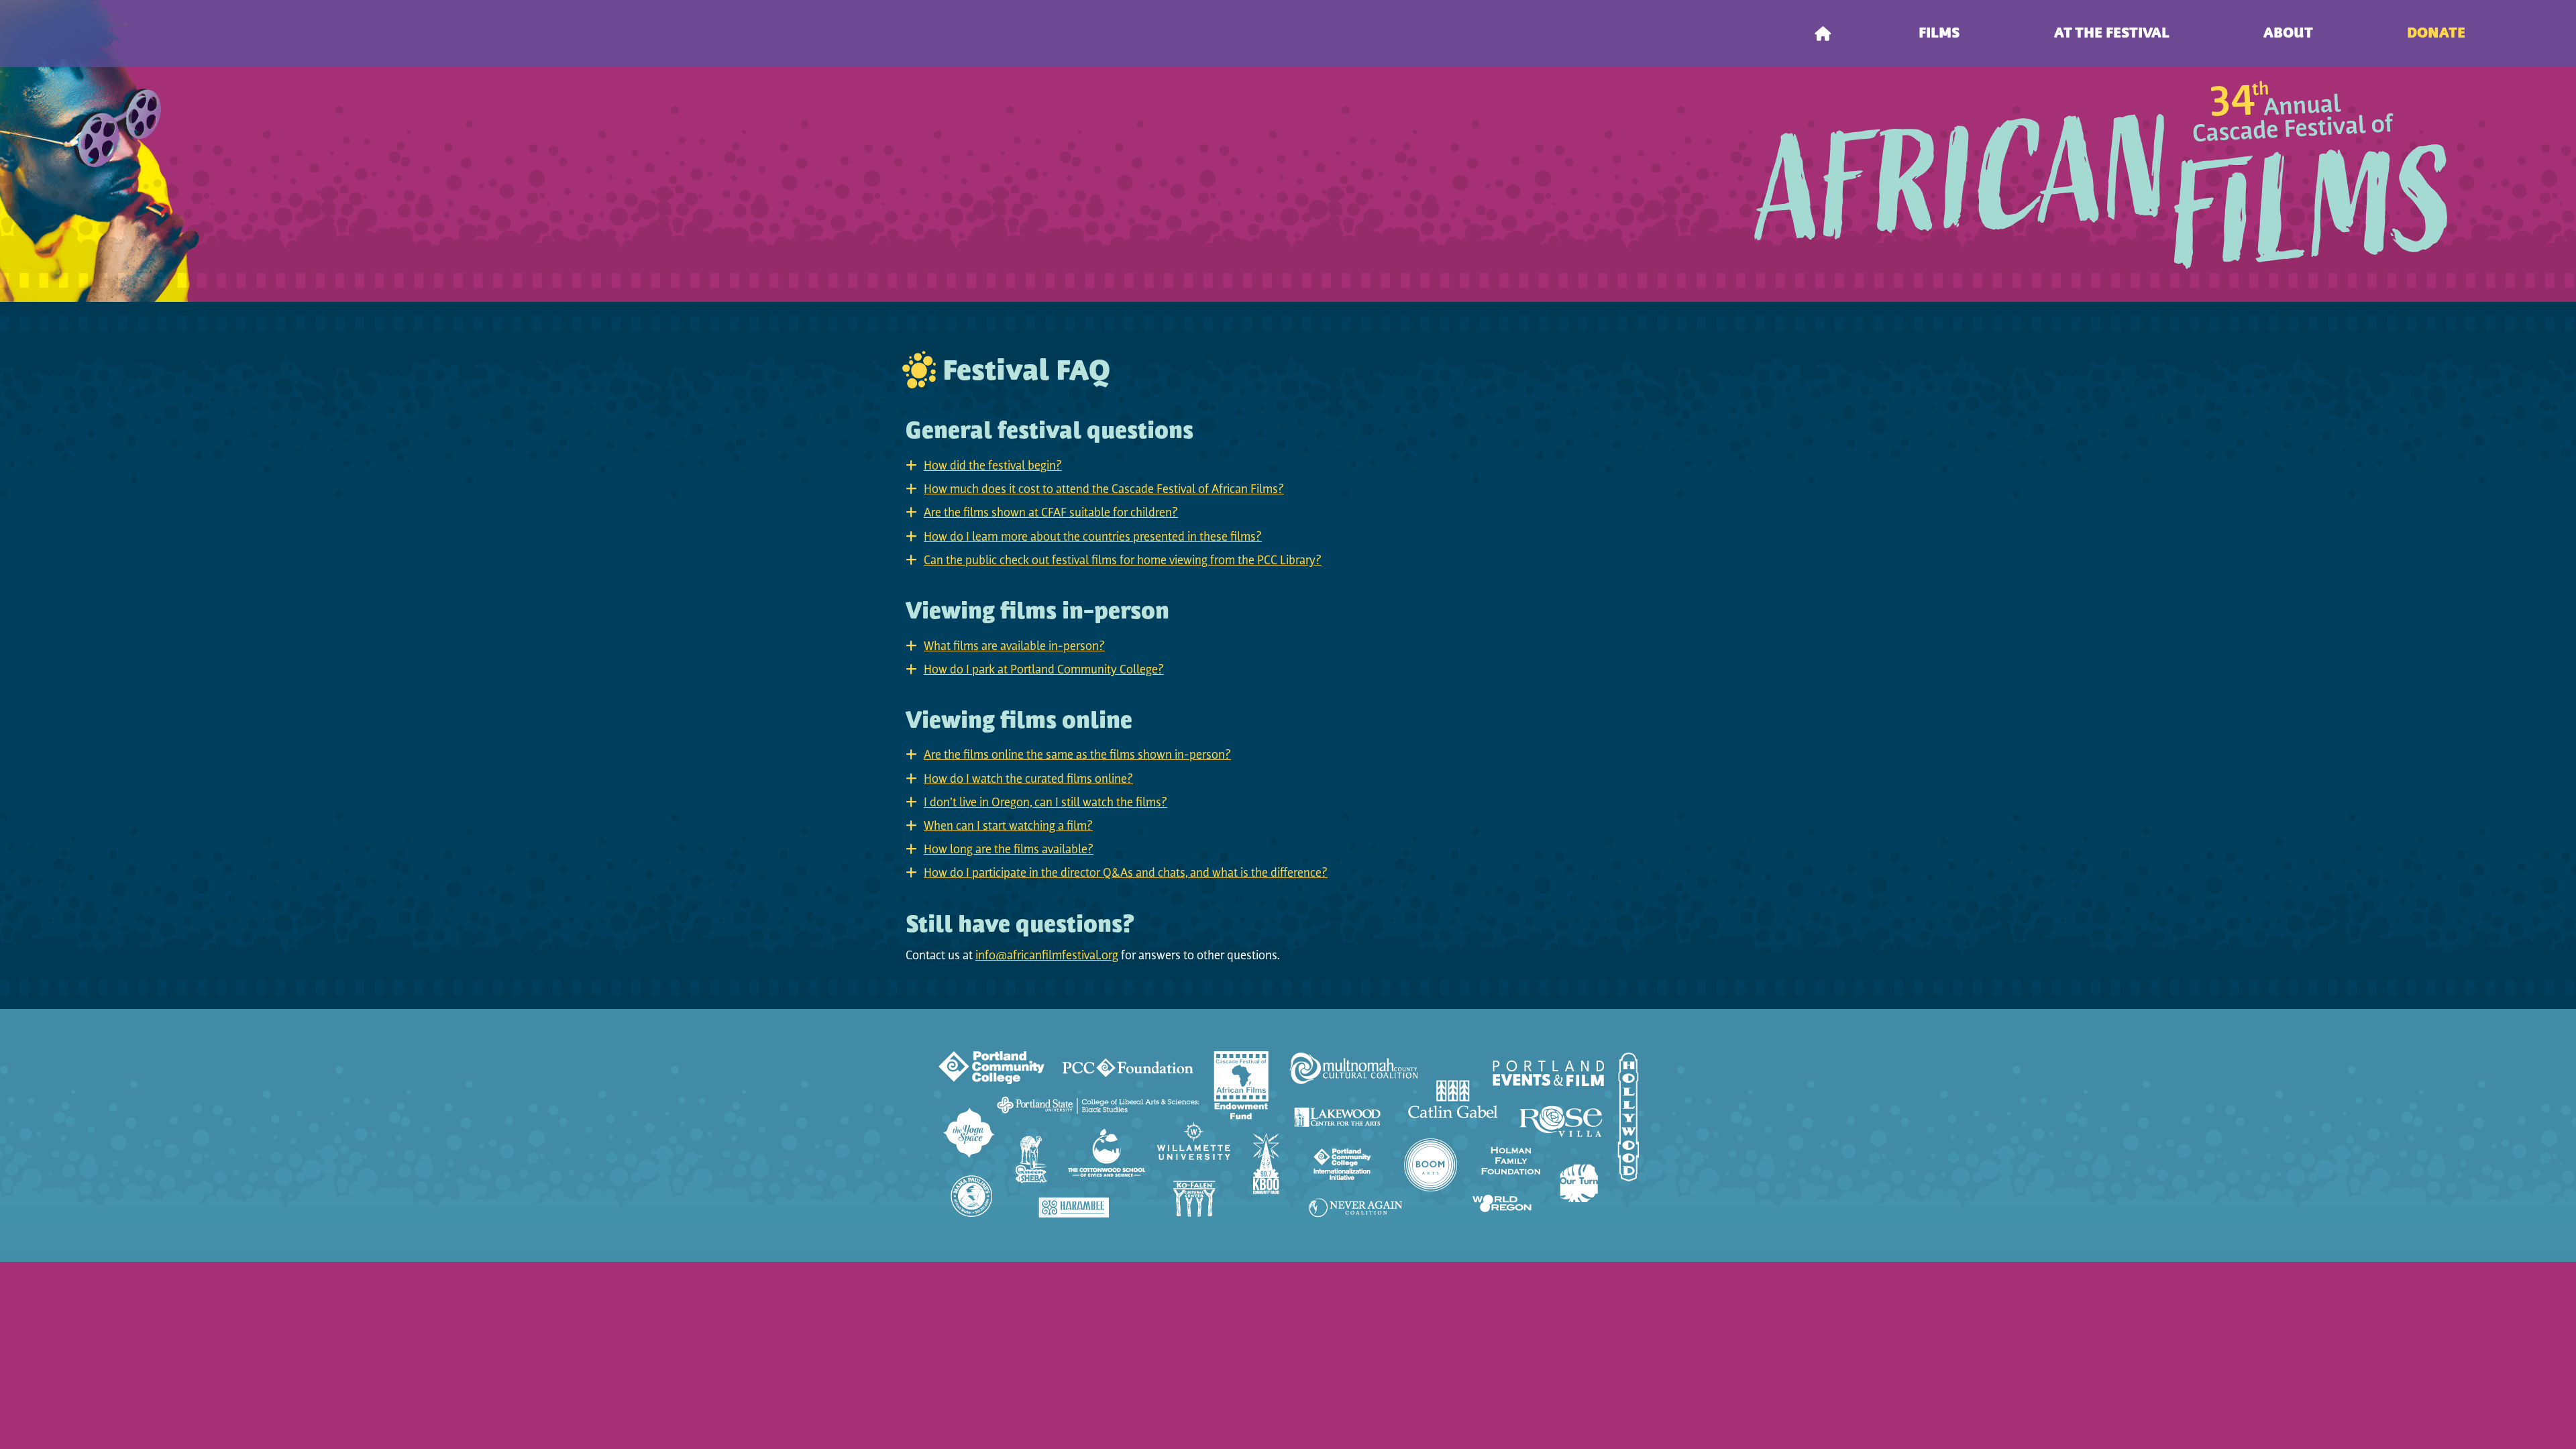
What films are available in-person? (1014, 647)
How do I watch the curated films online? (1028, 780)
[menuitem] (1823, 34)
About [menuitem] (2288, 34)
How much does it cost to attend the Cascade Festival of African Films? (1104, 490)
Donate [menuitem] (2436, 34)
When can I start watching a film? (1008, 827)
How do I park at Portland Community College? (1044, 671)
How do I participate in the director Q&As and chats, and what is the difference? (1126, 874)
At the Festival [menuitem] (2112, 34)
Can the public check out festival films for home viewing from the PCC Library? (1123, 561)
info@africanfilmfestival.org (1047, 957)
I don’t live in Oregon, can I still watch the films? (1045, 804)
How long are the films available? (1009, 851)
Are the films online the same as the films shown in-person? (1077, 756)
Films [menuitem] (1939, 34)
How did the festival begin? (993, 467)
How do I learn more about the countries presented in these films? (1093, 538)
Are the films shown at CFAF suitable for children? (1051, 514)
